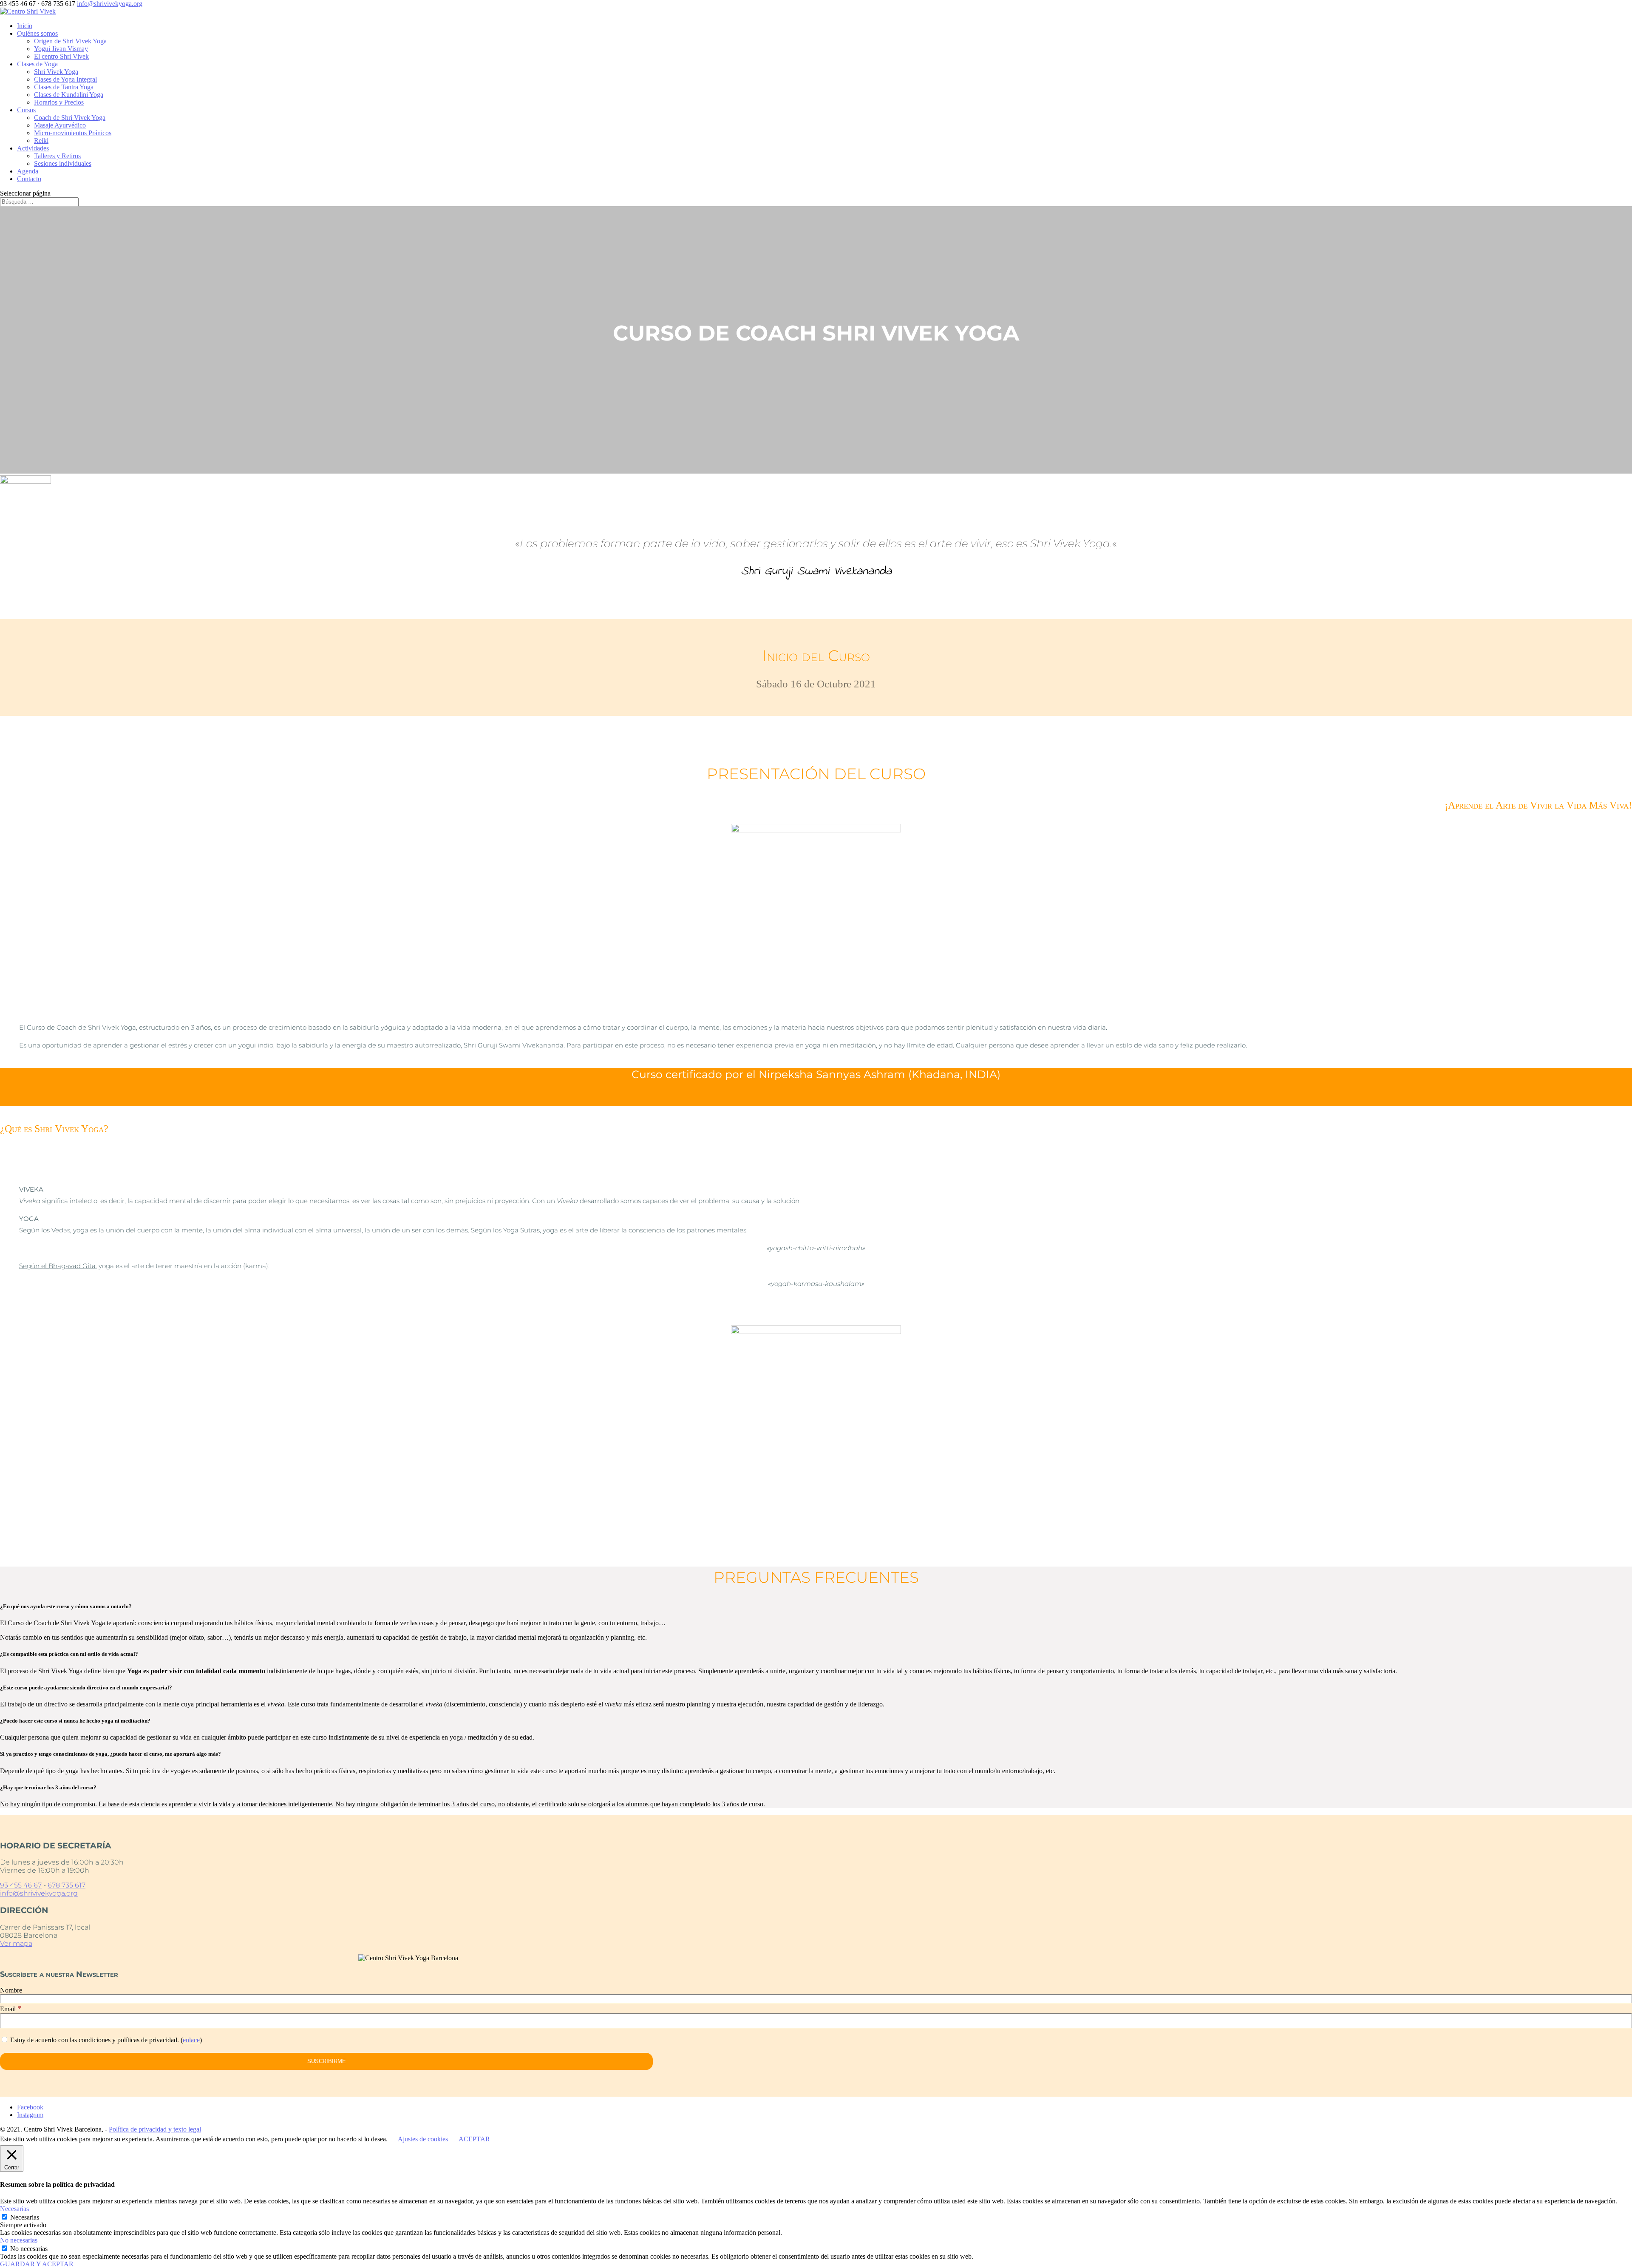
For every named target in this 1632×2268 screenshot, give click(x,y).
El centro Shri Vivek (61, 56)
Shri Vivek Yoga (56, 72)
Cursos (26, 110)
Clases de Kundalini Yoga (69, 95)
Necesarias (25, 2217)
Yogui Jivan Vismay (61, 49)
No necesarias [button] (19, 2240)
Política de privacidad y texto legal (155, 2129)
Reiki (41, 141)
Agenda (28, 171)
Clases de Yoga (37, 64)
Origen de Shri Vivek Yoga (70, 41)
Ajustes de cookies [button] (423, 2139)
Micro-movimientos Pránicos (73, 133)
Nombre (11, 1990)
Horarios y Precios (59, 102)
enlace (191, 2040)
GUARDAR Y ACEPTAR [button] (37, 2264)
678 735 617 (67, 1885)
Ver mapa (16, 1943)
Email (11, 2009)
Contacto (29, 179)
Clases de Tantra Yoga (64, 87)
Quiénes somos (37, 33)
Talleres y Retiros (57, 156)
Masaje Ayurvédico (60, 125)
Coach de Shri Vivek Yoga (70, 118)
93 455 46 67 (21, 1885)
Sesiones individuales (63, 163)
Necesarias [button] (14, 2209)
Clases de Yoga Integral (65, 79)
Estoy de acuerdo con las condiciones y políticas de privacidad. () (105, 2040)
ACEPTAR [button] (474, 2139)
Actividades (33, 148)
